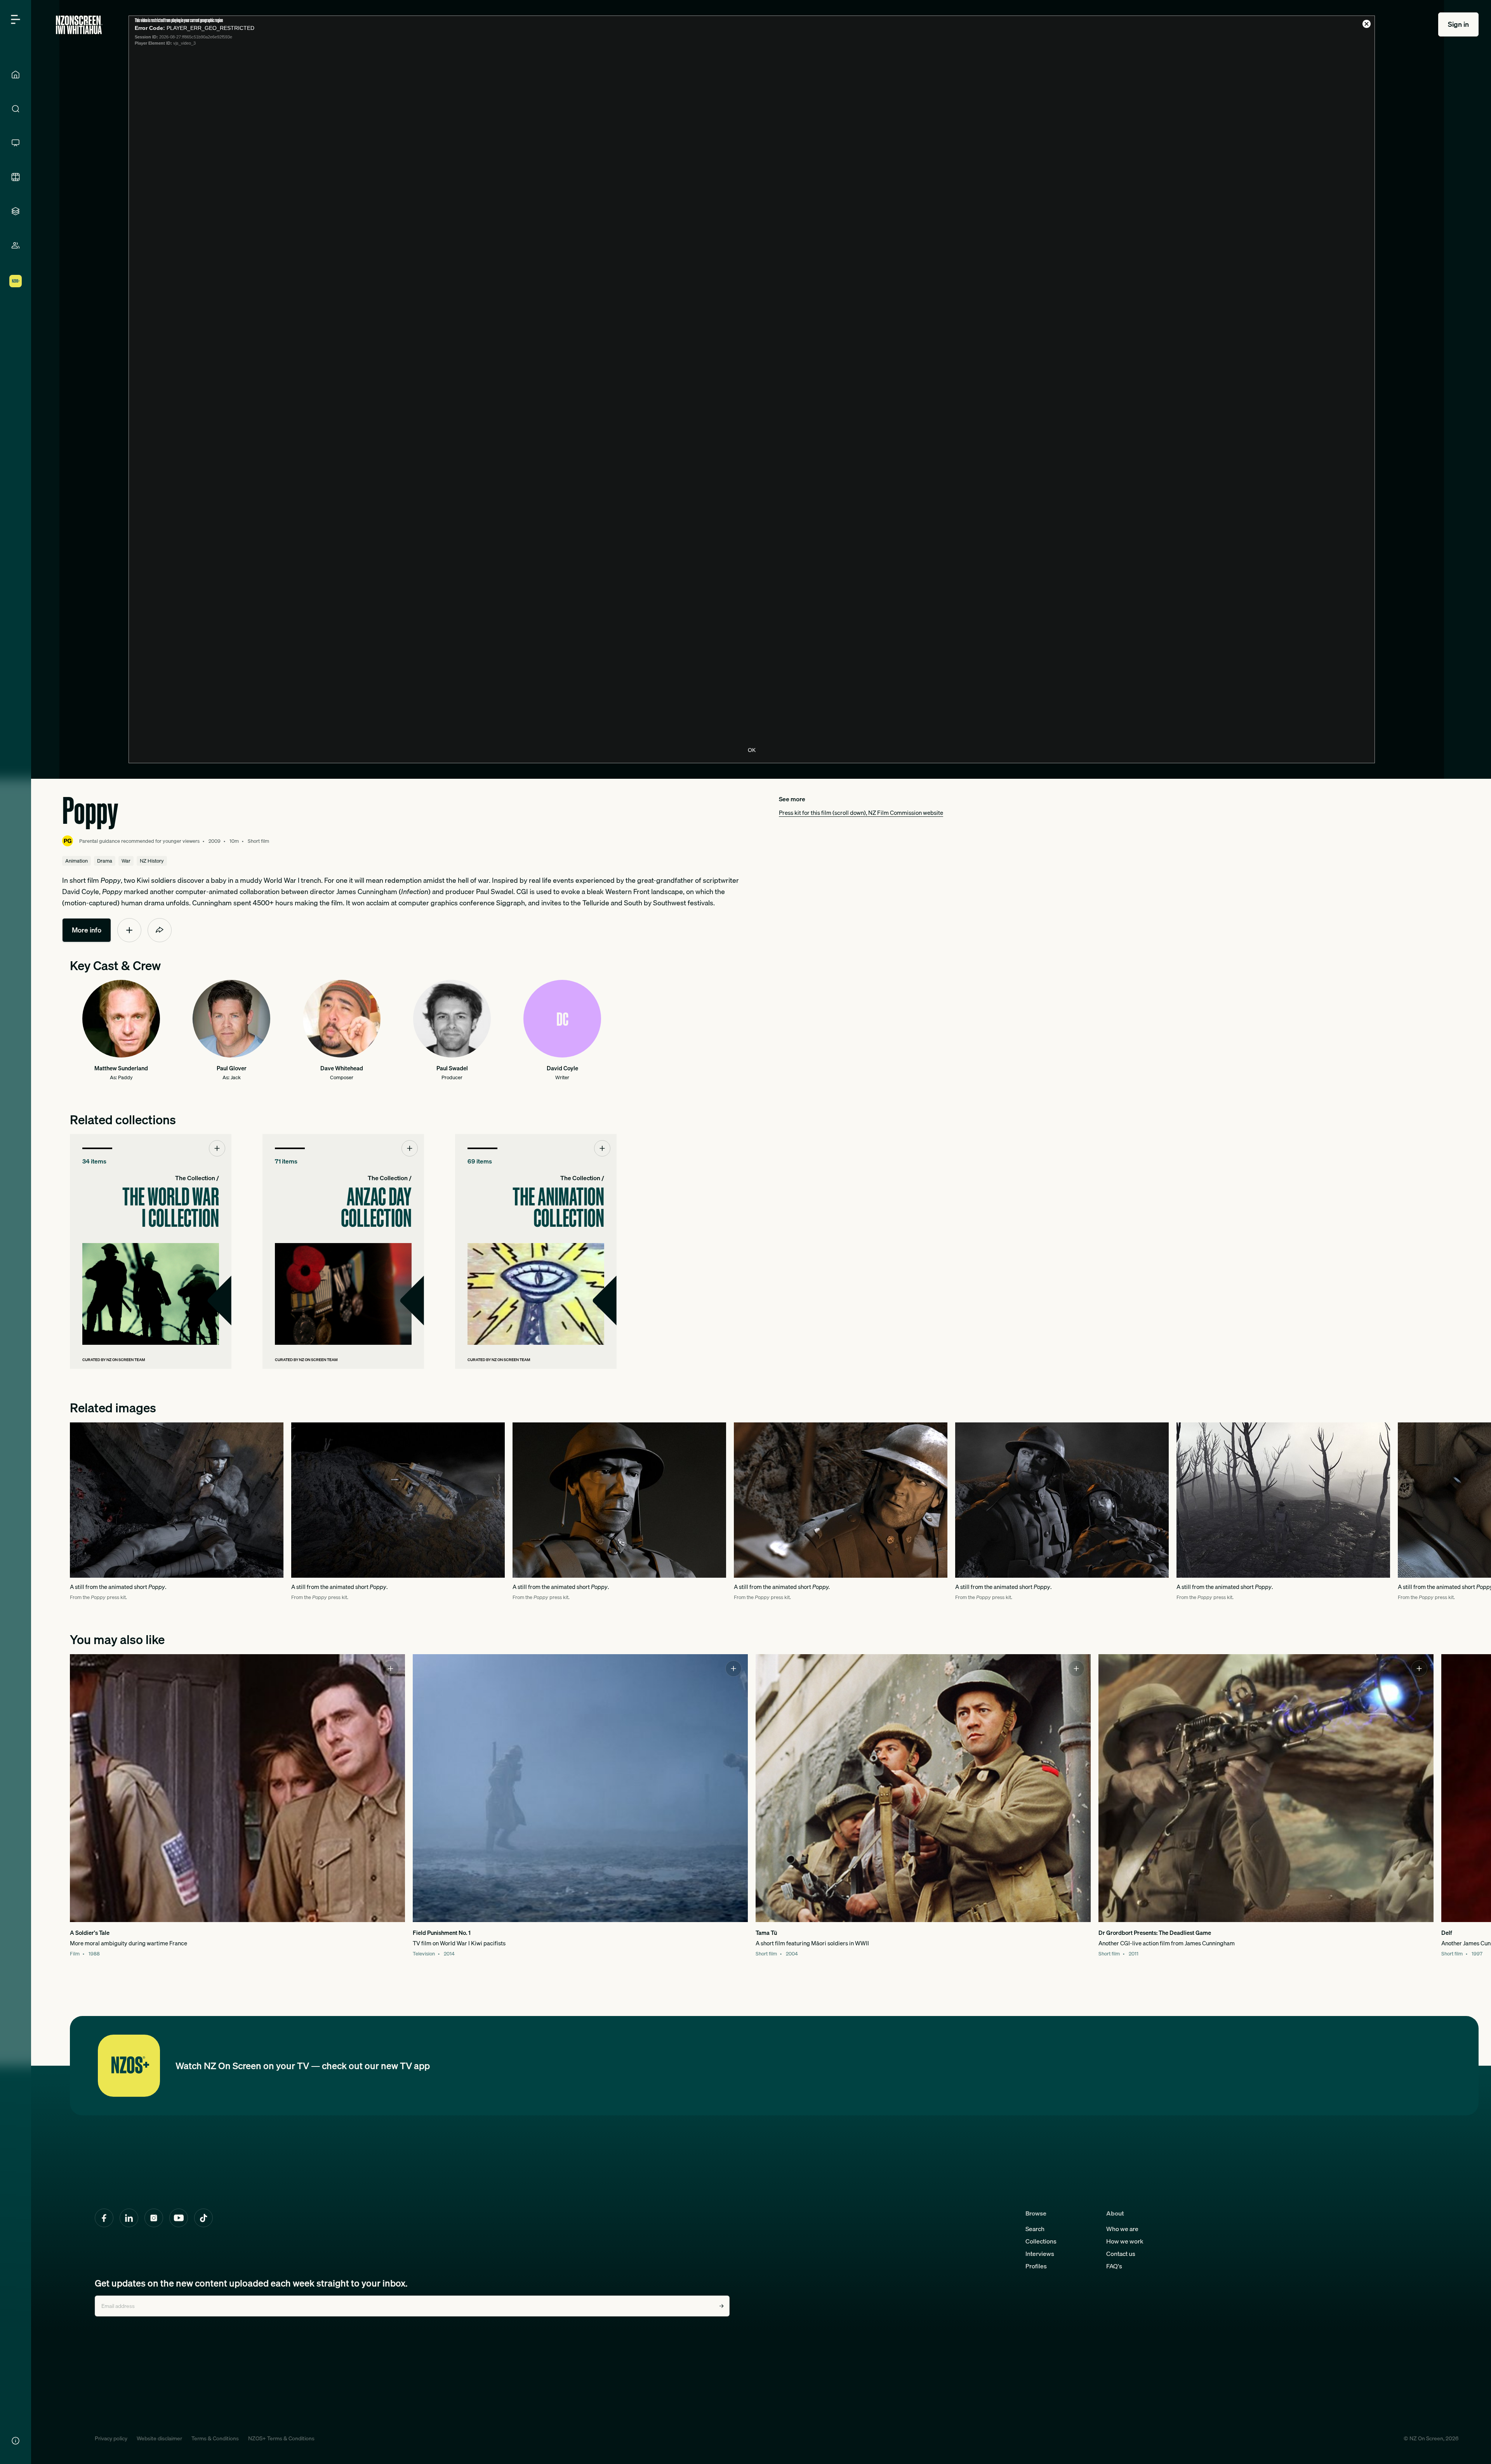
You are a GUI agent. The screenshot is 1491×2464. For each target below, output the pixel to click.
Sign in (1458, 24)
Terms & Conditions (215, 2438)
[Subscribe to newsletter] (721, 2306)
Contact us (1121, 2254)
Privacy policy (111, 2438)
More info (87, 930)
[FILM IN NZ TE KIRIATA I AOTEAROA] (16, 177)
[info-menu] (16, 2441)
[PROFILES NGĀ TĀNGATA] (16, 245)
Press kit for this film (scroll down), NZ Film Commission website (861, 813)
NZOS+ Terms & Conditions (281, 2438)
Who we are (1122, 2229)
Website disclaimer (159, 2438)
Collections (1041, 2241)
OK (752, 750)
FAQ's (1114, 2266)
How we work (1125, 2241)
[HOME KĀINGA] (16, 75)
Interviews (1040, 2254)
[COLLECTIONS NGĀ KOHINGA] (16, 211)
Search (1035, 2229)
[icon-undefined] (129, 930)
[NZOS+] (16, 281)
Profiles (1036, 2266)
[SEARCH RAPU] (16, 109)
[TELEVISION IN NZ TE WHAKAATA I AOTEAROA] (16, 143)
